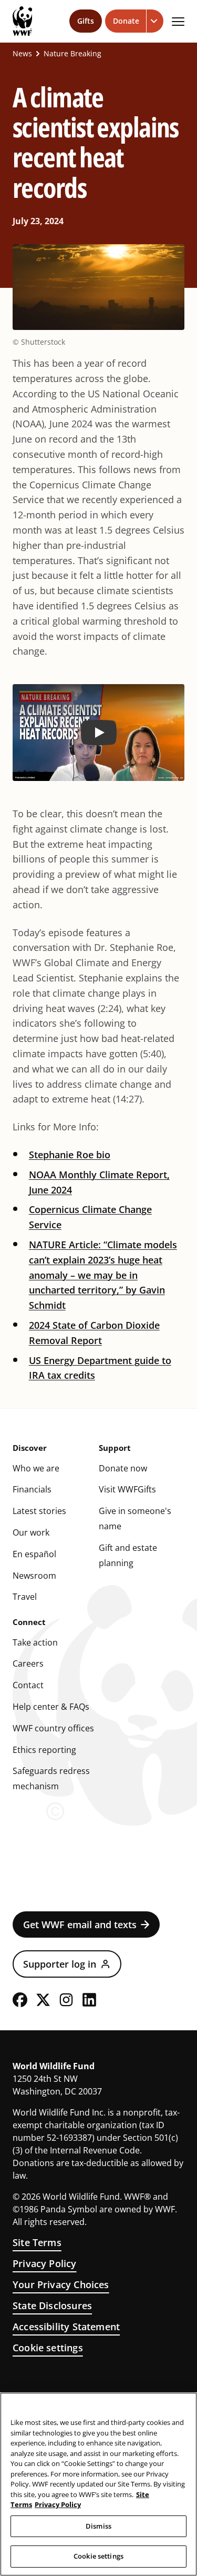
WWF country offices (53, 1728)
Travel (25, 1597)
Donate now (123, 1468)
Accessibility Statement (66, 2327)
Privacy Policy (45, 2263)
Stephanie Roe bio (70, 1155)
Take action (35, 1642)
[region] (98, 2484)
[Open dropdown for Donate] (155, 21)
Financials (32, 1489)
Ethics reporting (44, 1750)
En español (34, 1554)
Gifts (86, 21)
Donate (126, 21)
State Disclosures (52, 2306)
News (22, 54)
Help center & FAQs (51, 1707)
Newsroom (34, 1576)
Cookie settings (48, 2348)
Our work (31, 1532)
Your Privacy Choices (61, 2284)
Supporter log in (60, 1964)
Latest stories (39, 1511)
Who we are (36, 1468)
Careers (28, 1663)
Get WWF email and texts (80, 1925)
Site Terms (37, 2242)
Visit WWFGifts (127, 1489)
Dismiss (98, 2526)
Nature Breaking (72, 54)
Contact (28, 1685)
